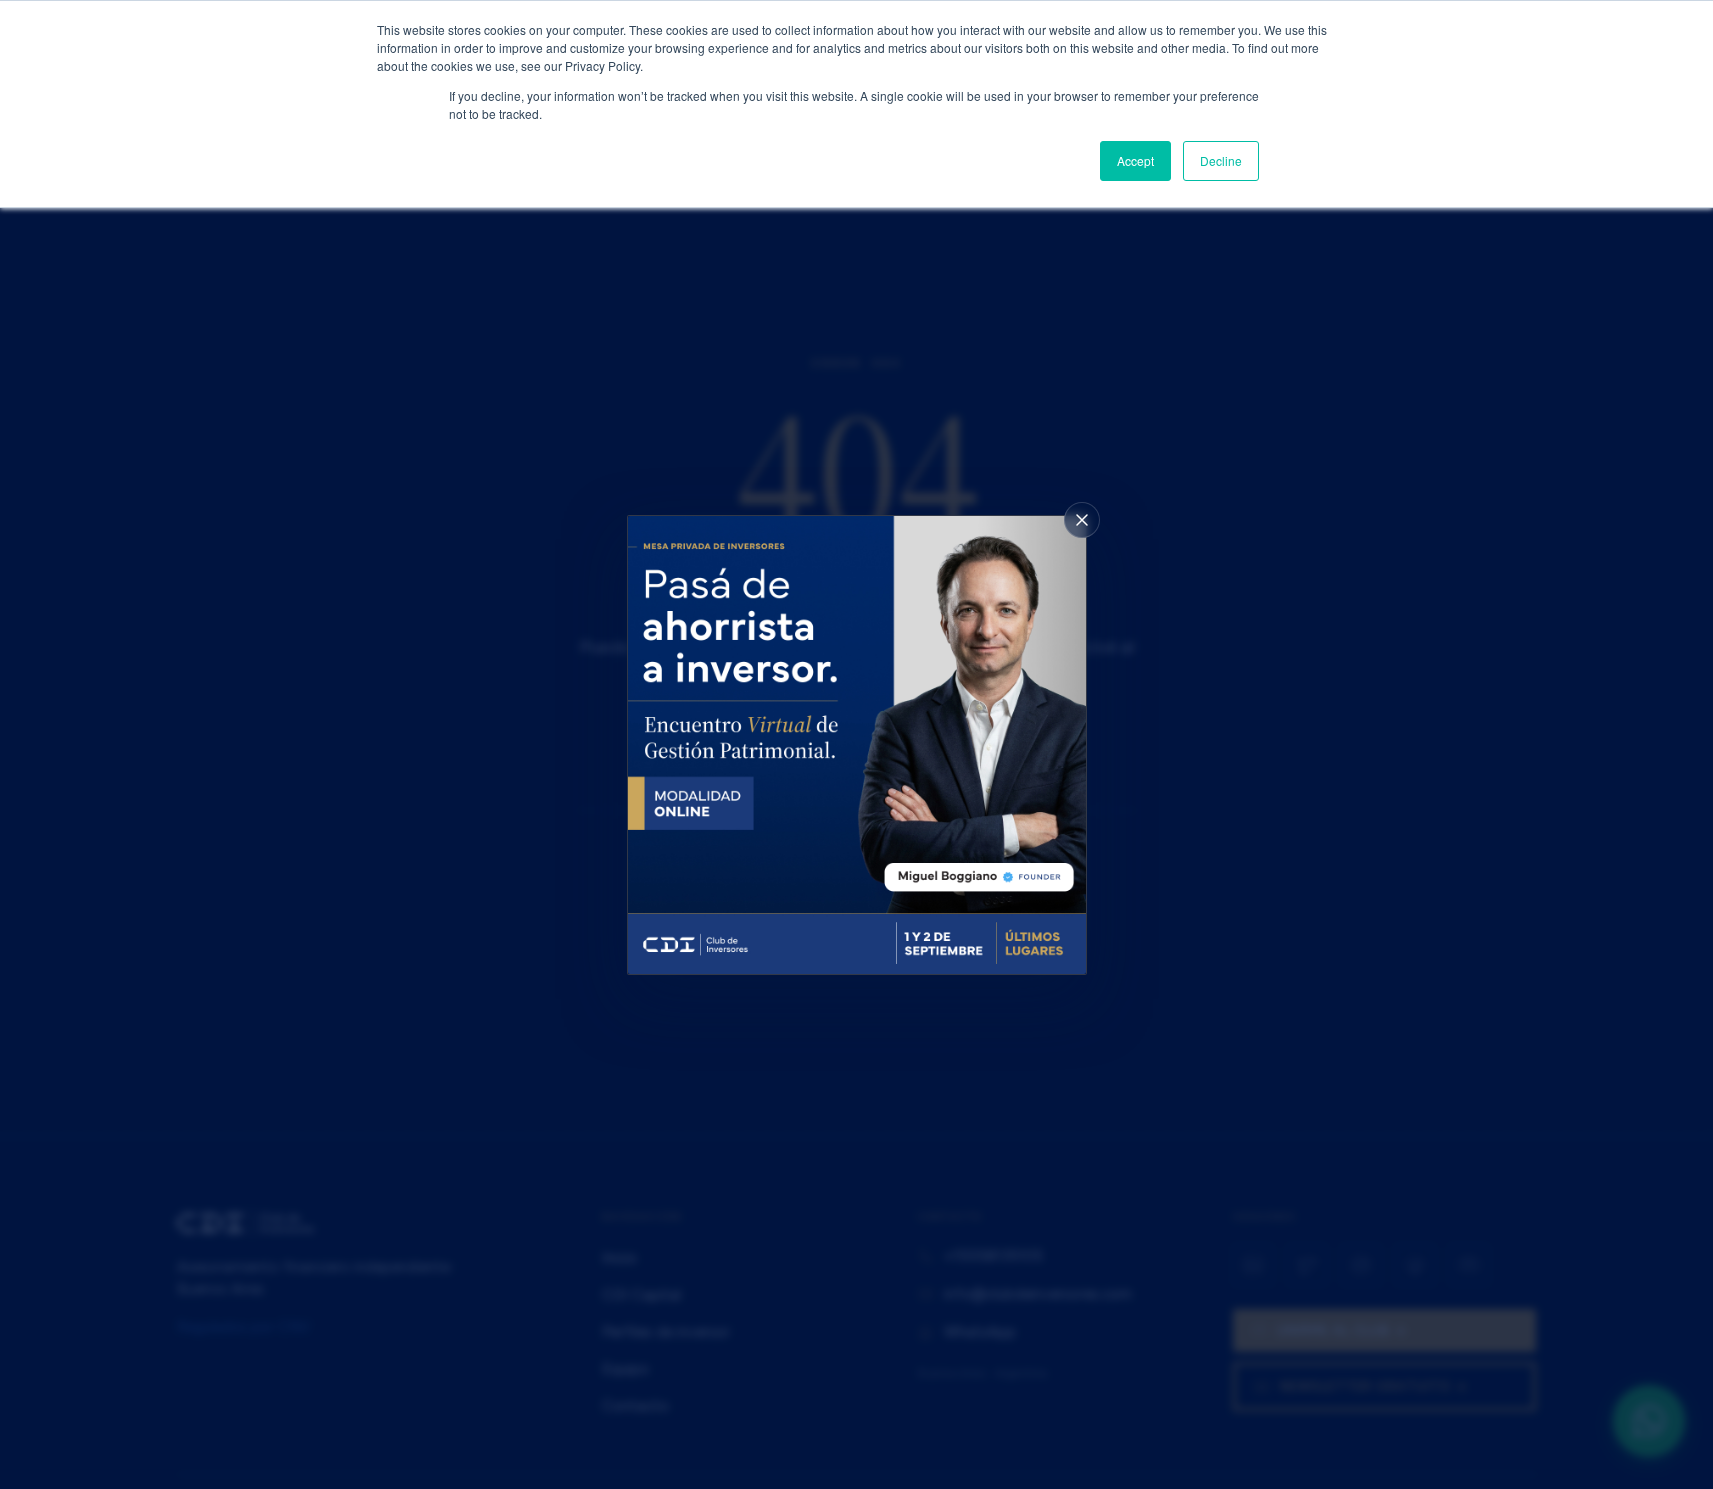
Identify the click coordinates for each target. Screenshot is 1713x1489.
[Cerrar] (1082, 520)
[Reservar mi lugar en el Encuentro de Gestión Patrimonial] (857, 745)
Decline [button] (1221, 160)
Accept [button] (1135, 160)
